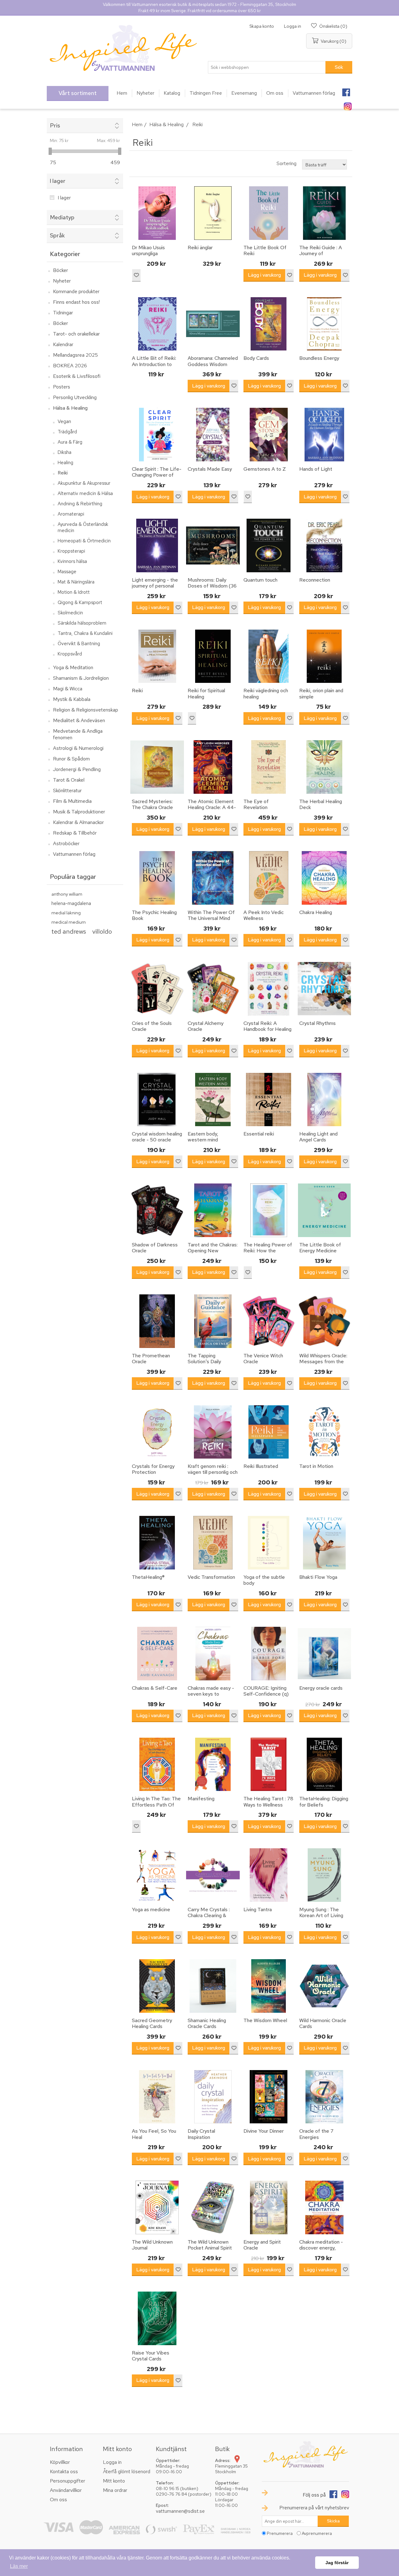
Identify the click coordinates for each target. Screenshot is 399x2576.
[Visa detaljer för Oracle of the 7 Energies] (324, 2097)
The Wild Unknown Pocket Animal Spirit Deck (210, 2248)
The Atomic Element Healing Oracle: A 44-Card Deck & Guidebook (212, 810)
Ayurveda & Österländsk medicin (83, 527)
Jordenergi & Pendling (77, 769)
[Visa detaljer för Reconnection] (324, 545)
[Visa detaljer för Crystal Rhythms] (324, 989)
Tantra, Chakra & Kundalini (85, 633)
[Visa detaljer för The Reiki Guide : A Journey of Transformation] (324, 213)
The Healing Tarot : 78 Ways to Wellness (268, 1802)
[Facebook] (346, 90)
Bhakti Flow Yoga (318, 1577)
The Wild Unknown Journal (152, 2245)
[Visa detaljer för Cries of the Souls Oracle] (157, 989)
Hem (137, 124)
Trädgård (67, 432)
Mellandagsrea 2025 (75, 355)
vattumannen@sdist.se (180, 2511)
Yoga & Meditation (73, 667)
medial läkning (66, 913)
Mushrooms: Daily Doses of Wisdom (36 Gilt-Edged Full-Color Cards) (212, 589)
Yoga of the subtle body (264, 1580)
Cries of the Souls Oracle (152, 1026)
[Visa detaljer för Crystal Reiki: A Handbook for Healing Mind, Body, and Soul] (269, 989)
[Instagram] (348, 104)
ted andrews (69, 931)
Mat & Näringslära (76, 582)
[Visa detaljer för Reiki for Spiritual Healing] (213, 656)
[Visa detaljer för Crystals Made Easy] (213, 435)
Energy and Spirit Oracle (262, 2245)
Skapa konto (262, 26)
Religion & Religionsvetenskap (86, 710)
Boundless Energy (319, 358)
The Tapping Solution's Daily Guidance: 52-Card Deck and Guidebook (211, 1365)
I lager (64, 198)
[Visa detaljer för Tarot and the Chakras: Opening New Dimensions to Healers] (213, 1210)
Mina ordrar (115, 2490)
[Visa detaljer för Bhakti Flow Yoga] (324, 1543)
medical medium (69, 922)
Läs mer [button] (19, 2566)
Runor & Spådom (71, 759)
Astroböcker (66, 843)
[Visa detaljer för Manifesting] (213, 1764)
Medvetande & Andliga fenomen (78, 734)
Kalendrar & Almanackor (78, 822)
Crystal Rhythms (317, 1023)
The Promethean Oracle (151, 1359)
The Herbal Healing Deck (321, 804)
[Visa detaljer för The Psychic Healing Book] (157, 878)
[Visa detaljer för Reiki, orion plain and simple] (324, 656)
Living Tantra (258, 1909)
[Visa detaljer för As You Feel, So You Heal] (157, 2097)
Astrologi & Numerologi (78, 748)
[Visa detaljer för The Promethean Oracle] (157, 1321)
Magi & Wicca (68, 689)
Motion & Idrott (74, 592)
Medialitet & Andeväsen (79, 720)
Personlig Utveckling (75, 397)
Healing (65, 463)
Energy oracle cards (321, 1688)
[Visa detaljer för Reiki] (157, 656)
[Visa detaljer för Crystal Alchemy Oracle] (213, 989)
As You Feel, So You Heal (154, 2134)
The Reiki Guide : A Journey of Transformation (321, 254)
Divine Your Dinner (264, 2131)
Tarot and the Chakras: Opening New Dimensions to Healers (213, 1254)
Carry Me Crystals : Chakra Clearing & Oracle (209, 1916)
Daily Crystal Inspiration (201, 2134)
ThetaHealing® (148, 1577)
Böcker (60, 270)
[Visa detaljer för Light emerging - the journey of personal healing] (157, 545)
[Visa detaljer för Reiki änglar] (213, 213)
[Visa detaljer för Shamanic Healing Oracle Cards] (213, 1986)
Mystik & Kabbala (72, 699)
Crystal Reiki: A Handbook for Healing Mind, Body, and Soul (267, 1029)
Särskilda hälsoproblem (82, 623)
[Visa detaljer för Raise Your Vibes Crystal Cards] (157, 2318)
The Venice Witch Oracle (263, 1359)
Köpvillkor (60, 2462)
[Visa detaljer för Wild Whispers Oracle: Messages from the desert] (324, 1321)
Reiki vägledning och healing (266, 693)
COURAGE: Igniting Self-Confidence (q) (266, 1691)
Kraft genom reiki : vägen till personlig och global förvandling (213, 1472)
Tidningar (63, 313)
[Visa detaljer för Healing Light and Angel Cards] (324, 1100)
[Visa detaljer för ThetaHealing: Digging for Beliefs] (324, 1764)
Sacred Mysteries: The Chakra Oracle (152, 804)
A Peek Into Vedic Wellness (264, 915)
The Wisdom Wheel (265, 2020)
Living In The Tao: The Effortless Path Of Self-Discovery (156, 1805)
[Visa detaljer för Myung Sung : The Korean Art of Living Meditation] (324, 1875)
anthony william (67, 894)
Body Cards (256, 358)
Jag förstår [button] (337, 2563)
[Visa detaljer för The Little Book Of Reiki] (269, 213)
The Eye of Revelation (256, 804)
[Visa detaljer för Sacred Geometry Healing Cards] (157, 1986)
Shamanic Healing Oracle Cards (207, 2023)
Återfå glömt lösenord (127, 2471)
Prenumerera (280, 2533)
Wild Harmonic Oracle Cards (323, 2023)
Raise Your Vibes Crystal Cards (151, 2356)
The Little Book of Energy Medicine (320, 1248)
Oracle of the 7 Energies (316, 2134)
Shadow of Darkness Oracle (155, 1248)
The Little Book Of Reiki (265, 250)
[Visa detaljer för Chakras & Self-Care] (157, 1654)
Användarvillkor (66, 2490)
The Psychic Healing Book (154, 915)
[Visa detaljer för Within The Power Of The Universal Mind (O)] (213, 878)
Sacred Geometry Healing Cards (152, 2023)
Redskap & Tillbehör (75, 833)
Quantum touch (260, 580)
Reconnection (315, 580)
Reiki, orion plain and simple (321, 693)
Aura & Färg (70, 442)
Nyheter (62, 281)
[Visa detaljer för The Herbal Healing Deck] (324, 767)
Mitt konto (114, 2481)
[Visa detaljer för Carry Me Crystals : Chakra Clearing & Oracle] (213, 1875)
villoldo (102, 931)
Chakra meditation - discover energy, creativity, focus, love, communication (324, 2251)
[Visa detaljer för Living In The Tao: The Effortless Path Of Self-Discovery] (157, 1764)
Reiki (63, 473)
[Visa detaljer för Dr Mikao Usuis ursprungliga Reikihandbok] (157, 213)
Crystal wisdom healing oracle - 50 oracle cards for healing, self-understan (157, 1143)
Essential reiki (259, 1134)
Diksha (65, 452)
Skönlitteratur (67, 790)
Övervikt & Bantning (79, 644)
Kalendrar (63, 344)
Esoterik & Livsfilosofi (77, 376)
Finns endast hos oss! (76, 302)
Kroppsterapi (71, 551)
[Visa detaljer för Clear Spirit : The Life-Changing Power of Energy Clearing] (157, 435)
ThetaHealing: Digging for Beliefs (324, 1802)
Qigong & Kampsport (80, 602)
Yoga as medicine (151, 1909)
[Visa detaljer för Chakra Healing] (324, 878)
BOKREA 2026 (70, 366)
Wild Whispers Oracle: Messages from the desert (323, 1362)
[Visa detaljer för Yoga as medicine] (157, 1875)
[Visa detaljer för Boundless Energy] (324, 324)
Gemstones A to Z (265, 469)
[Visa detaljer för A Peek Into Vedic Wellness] (269, 878)
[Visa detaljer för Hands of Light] (324, 435)
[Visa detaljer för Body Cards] (269, 324)
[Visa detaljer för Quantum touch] (269, 545)
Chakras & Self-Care (155, 1688)
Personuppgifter (67, 2481)
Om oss (58, 2500)
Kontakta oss (64, 2471)
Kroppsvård (70, 654)
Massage (67, 572)
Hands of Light (316, 469)
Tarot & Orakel (69, 780)
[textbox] (267, 67)
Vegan (64, 421)
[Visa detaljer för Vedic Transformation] (213, 1543)
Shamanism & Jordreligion (81, 678)
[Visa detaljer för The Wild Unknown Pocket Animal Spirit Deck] (213, 2207)
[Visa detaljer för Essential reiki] (269, 1100)
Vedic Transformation (211, 1577)
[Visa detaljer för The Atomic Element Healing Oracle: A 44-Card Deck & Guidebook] (213, 767)
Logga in (293, 26)
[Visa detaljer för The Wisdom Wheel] (269, 1986)
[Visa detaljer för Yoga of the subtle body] (269, 1543)
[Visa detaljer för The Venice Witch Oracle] (269, 1321)
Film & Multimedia (72, 801)
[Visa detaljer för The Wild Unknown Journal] (157, 2207)
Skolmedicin (70, 613)
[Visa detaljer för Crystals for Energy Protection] (157, 1432)
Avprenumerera (317, 2533)
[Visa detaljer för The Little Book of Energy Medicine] (324, 1210)
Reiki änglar (200, 248)
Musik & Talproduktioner (79, 812)
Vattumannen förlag (74, 854)
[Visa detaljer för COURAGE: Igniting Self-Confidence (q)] (269, 1654)
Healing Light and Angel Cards (318, 1137)
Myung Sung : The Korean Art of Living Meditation (321, 1916)
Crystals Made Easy (210, 469)
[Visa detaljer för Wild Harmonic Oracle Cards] (324, 1986)
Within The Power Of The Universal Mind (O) (211, 918)
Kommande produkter (76, 291)
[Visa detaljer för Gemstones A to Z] (269, 435)
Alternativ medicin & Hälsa (85, 493)
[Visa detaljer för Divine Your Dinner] (269, 2097)
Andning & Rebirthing (80, 504)
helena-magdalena (71, 903)
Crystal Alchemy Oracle (206, 1026)
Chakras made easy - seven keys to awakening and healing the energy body (212, 1697)
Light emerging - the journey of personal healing (155, 586)
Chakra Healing (316, 912)
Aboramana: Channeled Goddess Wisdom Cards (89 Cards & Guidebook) (213, 367)
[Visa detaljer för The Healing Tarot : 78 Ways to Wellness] (269, 1764)
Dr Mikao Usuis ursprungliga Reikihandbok (148, 254)
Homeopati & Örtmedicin (84, 541)
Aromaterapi (71, 514)
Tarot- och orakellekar (76, 334)
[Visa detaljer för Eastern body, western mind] (213, 1100)
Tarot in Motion (316, 1466)
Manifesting (201, 1799)
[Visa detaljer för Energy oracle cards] (324, 1654)
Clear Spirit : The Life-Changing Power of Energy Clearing (157, 475)
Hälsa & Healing (70, 408)
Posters (62, 387)
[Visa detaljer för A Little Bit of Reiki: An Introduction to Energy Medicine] (157, 324)
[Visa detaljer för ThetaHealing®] (157, 1543)
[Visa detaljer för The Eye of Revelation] (269, 767)
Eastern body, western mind (203, 1137)
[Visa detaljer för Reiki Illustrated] (269, 1432)
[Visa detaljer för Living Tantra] (269, 1875)
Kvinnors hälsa (72, 561)
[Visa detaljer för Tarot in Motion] (324, 1432)
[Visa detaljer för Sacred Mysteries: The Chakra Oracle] (157, 767)
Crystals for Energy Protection (153, 1469)
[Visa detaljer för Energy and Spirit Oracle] (269, 2207)
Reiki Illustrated (261, 1466)
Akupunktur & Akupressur (84, 483)
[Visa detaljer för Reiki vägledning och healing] (269, 656)
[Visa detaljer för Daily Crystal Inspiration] (213, 2097)
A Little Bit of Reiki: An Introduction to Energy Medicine (154, 364)
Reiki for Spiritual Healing (206, 693)
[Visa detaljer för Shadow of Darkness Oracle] (157, 1210)
